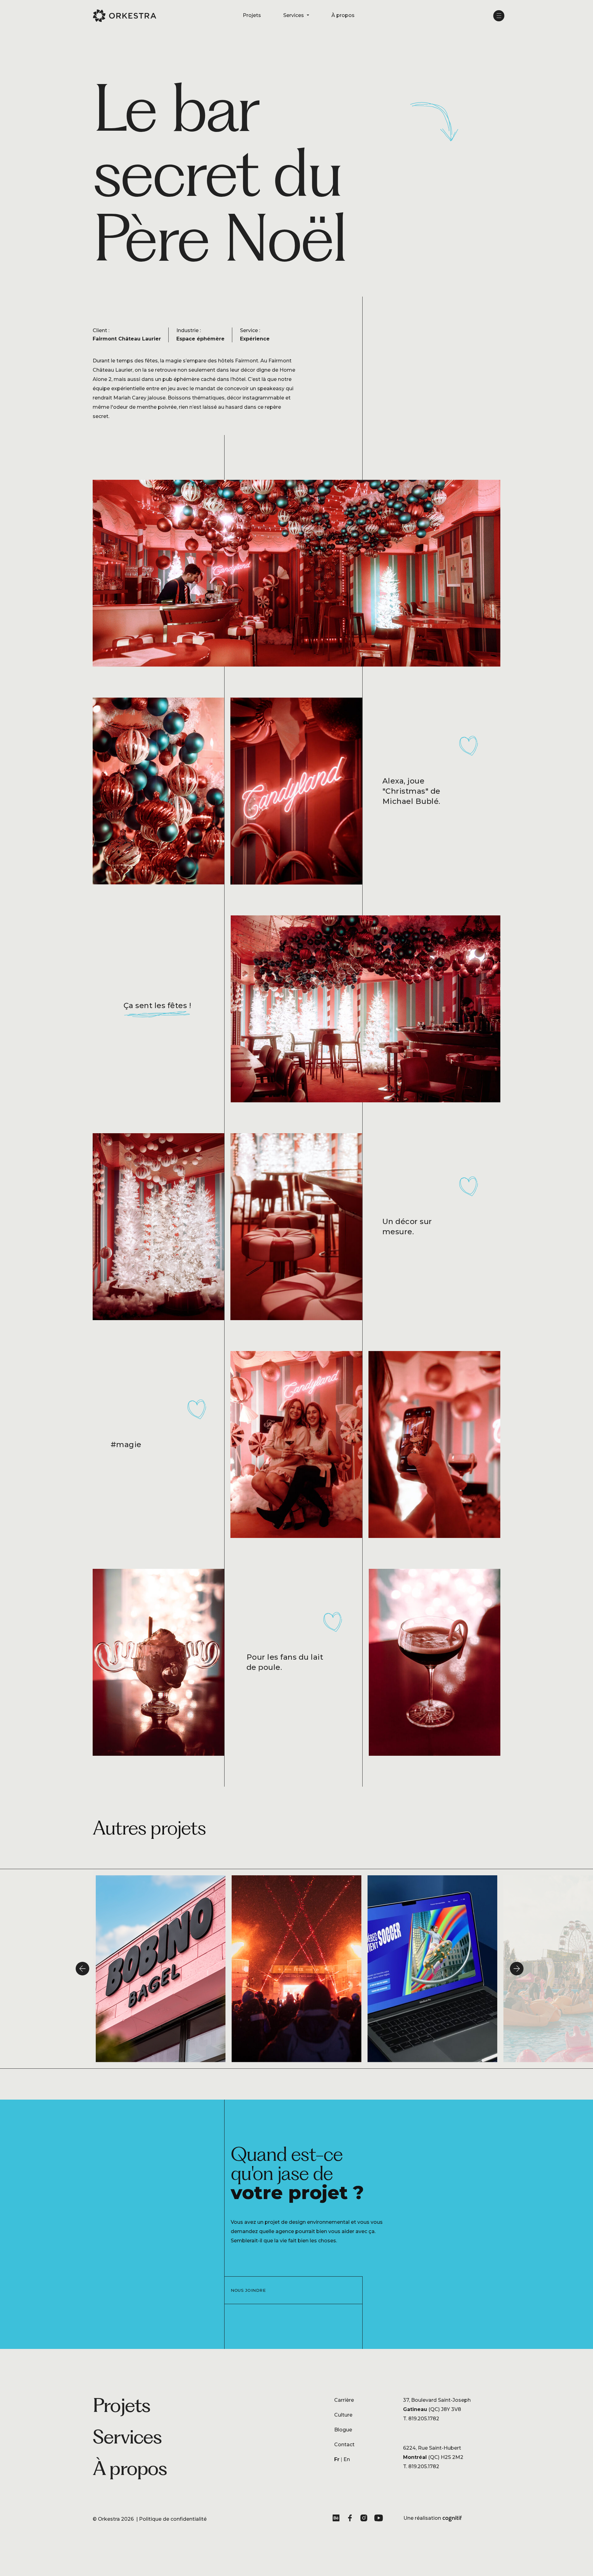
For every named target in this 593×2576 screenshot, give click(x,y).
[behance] (337, 2519)
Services (127, 2437)
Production (199, 2461)
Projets (252, 15)
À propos (343, 15)
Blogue (343, 2430)
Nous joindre (248, 2290)
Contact (344, 2445)
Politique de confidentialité (173, 2519)
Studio (193, 2436)
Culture (343, 2415)
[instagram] (365, 2519)
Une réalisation (433, 2519)
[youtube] (379, 2519)
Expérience (199, 2449)
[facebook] (351, 2519)
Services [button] (294, 15)
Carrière (344, 2400)
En (347, 2459)
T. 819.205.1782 (421, 2419)
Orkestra (109, 2519)
